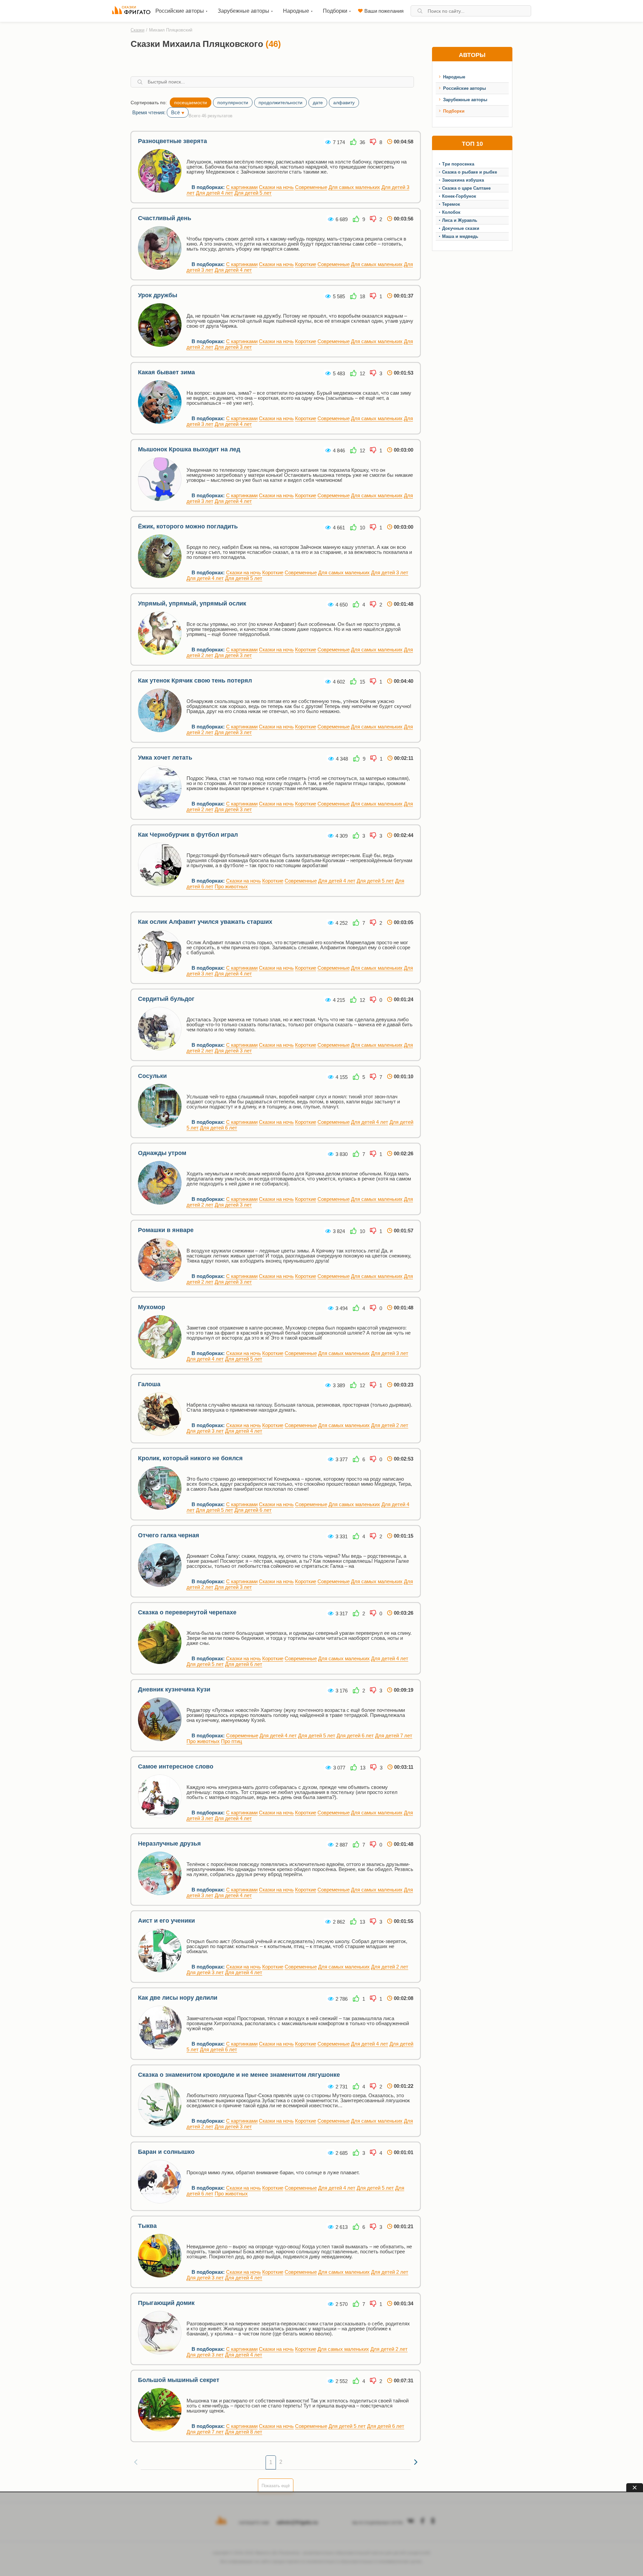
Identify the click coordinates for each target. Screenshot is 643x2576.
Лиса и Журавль (460, 220)
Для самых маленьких (354, 187)
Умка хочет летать (165, 758)
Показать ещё (276, 2486)
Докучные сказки (461, 228)
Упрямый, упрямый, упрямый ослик (192, 603)
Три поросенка (458, 164)
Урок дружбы (158, 295)
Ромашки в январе (166, 1230)
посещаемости (191, 103)
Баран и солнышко (166, 2152)
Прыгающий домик (166, 2303)
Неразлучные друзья (169, 1844)
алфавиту (344, 103)
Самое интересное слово (176, 1766)
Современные (311, 187)
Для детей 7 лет (394, 1735)
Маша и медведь (460, 236)
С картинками (242, 187)
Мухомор (152, 1307)
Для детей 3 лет (233, 347)
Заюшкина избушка (463, 180)
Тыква (147, 2226)
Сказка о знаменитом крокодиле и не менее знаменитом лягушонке (239, 2075)
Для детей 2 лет (390, 1425)
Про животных (231, 886)
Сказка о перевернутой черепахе (187, 1612)
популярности (233, 103)
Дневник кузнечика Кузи (174, 1689)
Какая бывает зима (166, 372)
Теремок (451, 204)
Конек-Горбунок (459, 196)
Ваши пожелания (384, 11)
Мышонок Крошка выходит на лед (189, 449)
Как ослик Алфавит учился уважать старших (205, 922)
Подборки (454, 111)
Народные (454, 77)
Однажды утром (162, 1153)
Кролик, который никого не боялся (190, 1458)
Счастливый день (165, 218)
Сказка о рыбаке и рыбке (470, 172)
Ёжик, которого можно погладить (188, 526)
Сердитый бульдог (166, 999)
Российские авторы (465, 88)
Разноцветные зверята (172, 141)
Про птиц (232, 1741)
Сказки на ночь (276, 187)
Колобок (451, 212)
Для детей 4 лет (215, 193)
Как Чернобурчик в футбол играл (188, 835)
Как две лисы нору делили (178, 1998)
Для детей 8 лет (244, 2432)
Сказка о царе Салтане (466, 188)
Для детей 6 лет (219, 1128)
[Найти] (420, 11)
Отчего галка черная (169, 1535)
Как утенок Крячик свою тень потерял (195, 681)
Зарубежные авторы (465, 100)
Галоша (149, 1384)
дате (318, 103)
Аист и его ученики (166, 1921)
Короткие (306, 264)
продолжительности (280, 103)
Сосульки (152, 1076)
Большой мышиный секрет (179, 2380)
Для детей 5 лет (253, 193)
